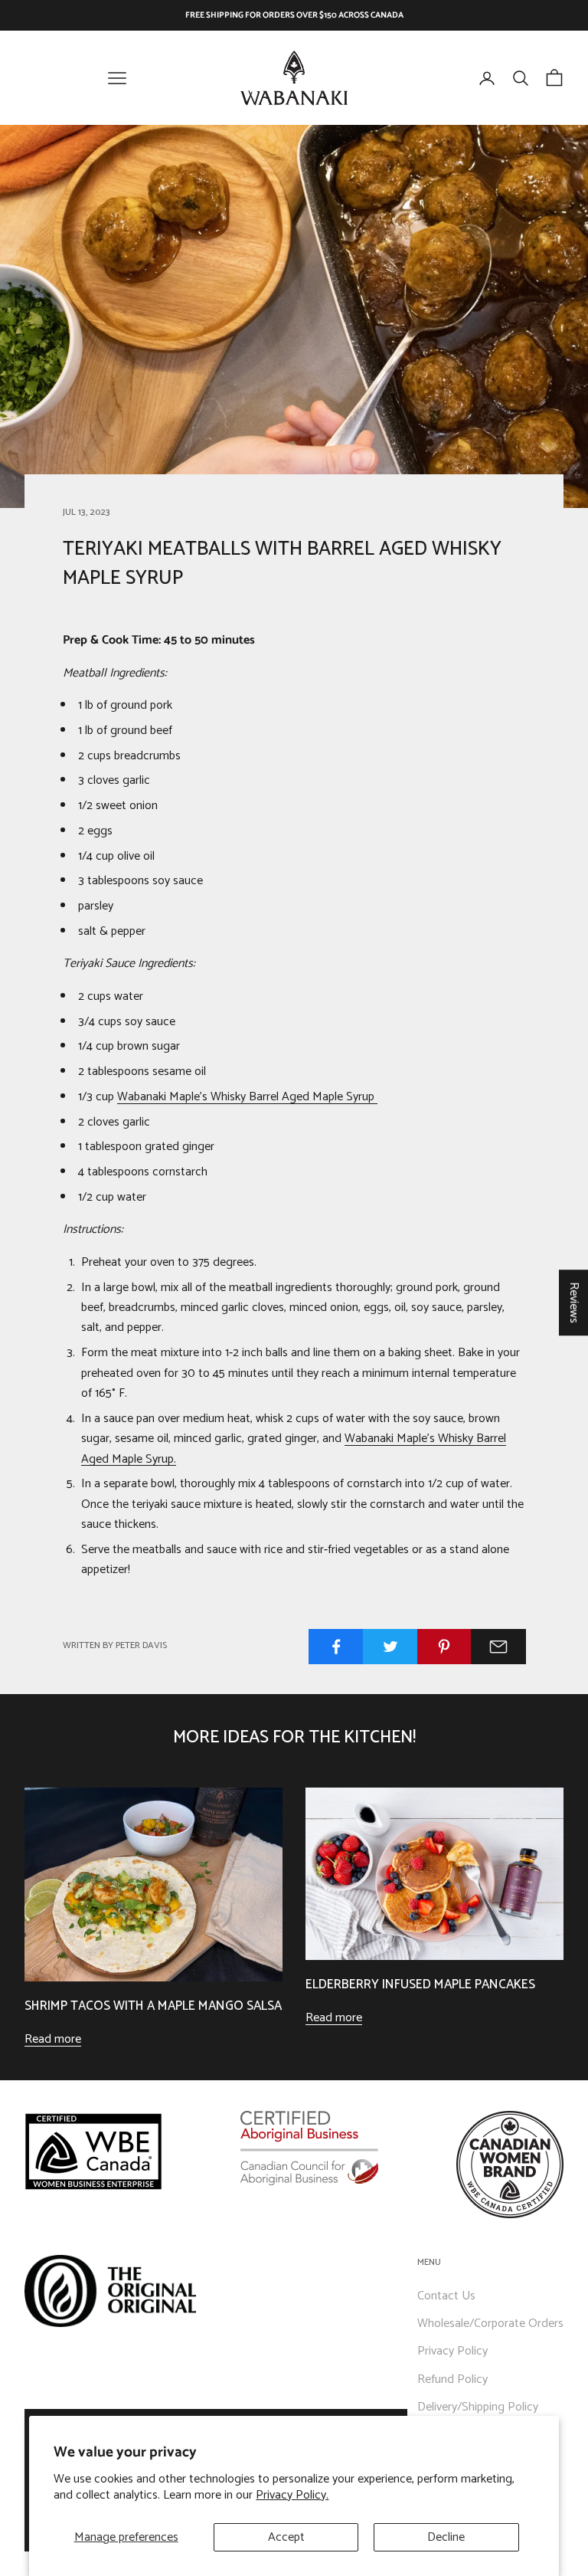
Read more (53, 2040)
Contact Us (446, 2296)
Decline (446, 2537)
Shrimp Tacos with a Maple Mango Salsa (153, 2006)
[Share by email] (498, 1647)
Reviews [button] (574, 1303)
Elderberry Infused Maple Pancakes (420, 1985)
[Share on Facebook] (336, 1647)
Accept (286, 2537)
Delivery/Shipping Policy (478, 2407)
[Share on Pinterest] (445, 1647)
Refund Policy (452, 2379)
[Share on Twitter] (390, 1647)
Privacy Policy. (292, 2495)
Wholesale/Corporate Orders (490, 2324)
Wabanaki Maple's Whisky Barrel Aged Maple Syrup (247, 1097)
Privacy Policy (452, 2351)
